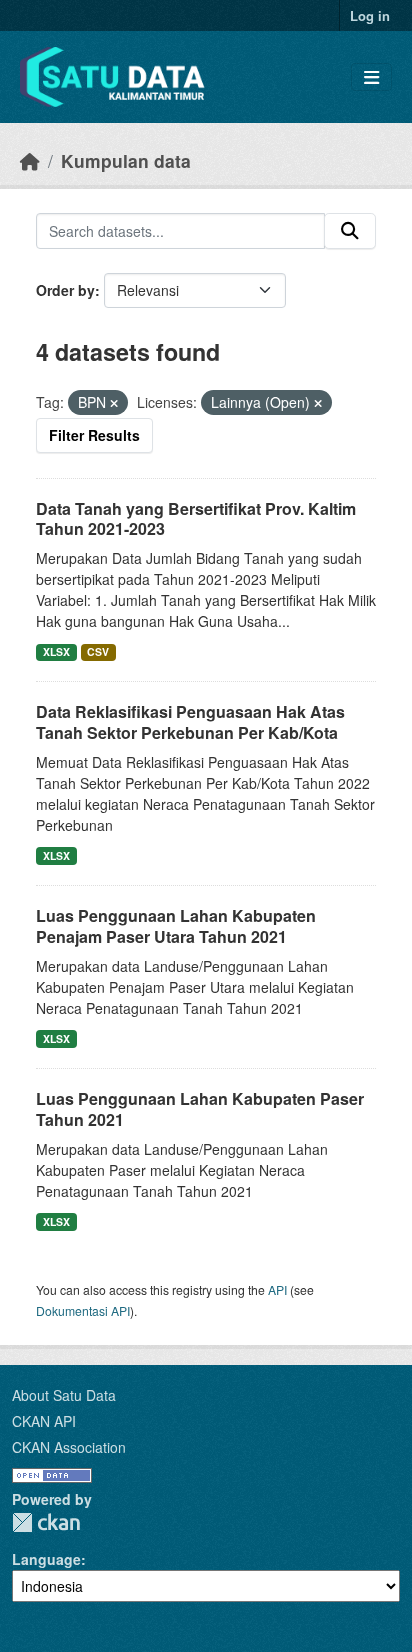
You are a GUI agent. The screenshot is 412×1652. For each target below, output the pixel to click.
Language (46, 1559)
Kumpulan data (126, 160)
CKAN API (44, 1421)
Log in (370, 15)
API (277, 1289)
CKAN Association (69, 1447)
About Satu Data (64, 1395)
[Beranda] (30, 160)
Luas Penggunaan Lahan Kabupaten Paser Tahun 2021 (200, 1109)
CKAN (46, 1522)
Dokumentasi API (83, 1310)
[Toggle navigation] (371, 77)
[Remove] (114, 403)
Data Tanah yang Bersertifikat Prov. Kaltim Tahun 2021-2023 (196, 519)
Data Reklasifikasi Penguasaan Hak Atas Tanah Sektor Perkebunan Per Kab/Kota (190, 722)
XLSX (56, 651)
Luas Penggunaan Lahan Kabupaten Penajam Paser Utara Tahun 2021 (176, 926)
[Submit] (350, 231)
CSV (98, 651)
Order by (65, 290)
